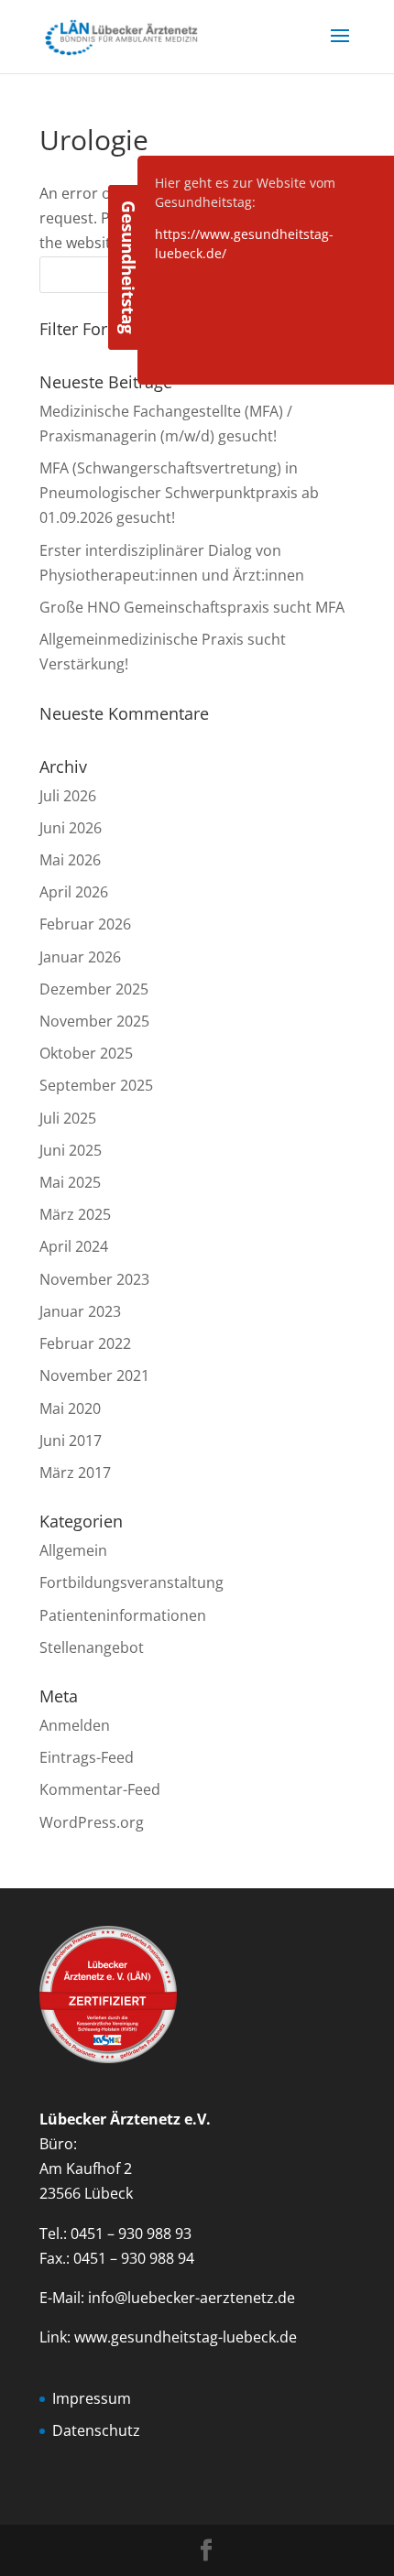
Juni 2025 (71, 1150)
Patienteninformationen (123, 1615)
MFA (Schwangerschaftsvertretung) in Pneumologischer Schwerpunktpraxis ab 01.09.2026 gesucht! (179, 493)
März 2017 (75, 1473)
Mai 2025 (70, 1182)
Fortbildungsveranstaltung (131, 1582)
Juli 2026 (68, 796)
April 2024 (74, 1246)
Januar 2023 (80, 1311)
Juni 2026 (71, 828)
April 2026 (74, 892)
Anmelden (75, 1725)
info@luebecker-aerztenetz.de (192, 2298)
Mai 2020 (70, 1408)
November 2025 (94, 1021)
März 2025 (75, 1214)
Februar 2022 (85, 1343)
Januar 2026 (80, 957)
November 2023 (94, 1279)
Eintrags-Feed (87, 1757)
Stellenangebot (92, 1647)
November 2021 (94, 1375)
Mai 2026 (70, 860)
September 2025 (96, 1085)
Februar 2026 (85, 924)
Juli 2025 (68, 1118)
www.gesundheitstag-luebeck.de (186, 2337)
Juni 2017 (71, 1440)
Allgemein (73, 1550)
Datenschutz (96, 2430)
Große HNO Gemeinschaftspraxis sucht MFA (192, 607)
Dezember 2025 (94, 989)
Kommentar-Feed (100, 1789)
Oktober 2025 (86, 1053)
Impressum (92, 2398)
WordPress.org (92, 1822)
